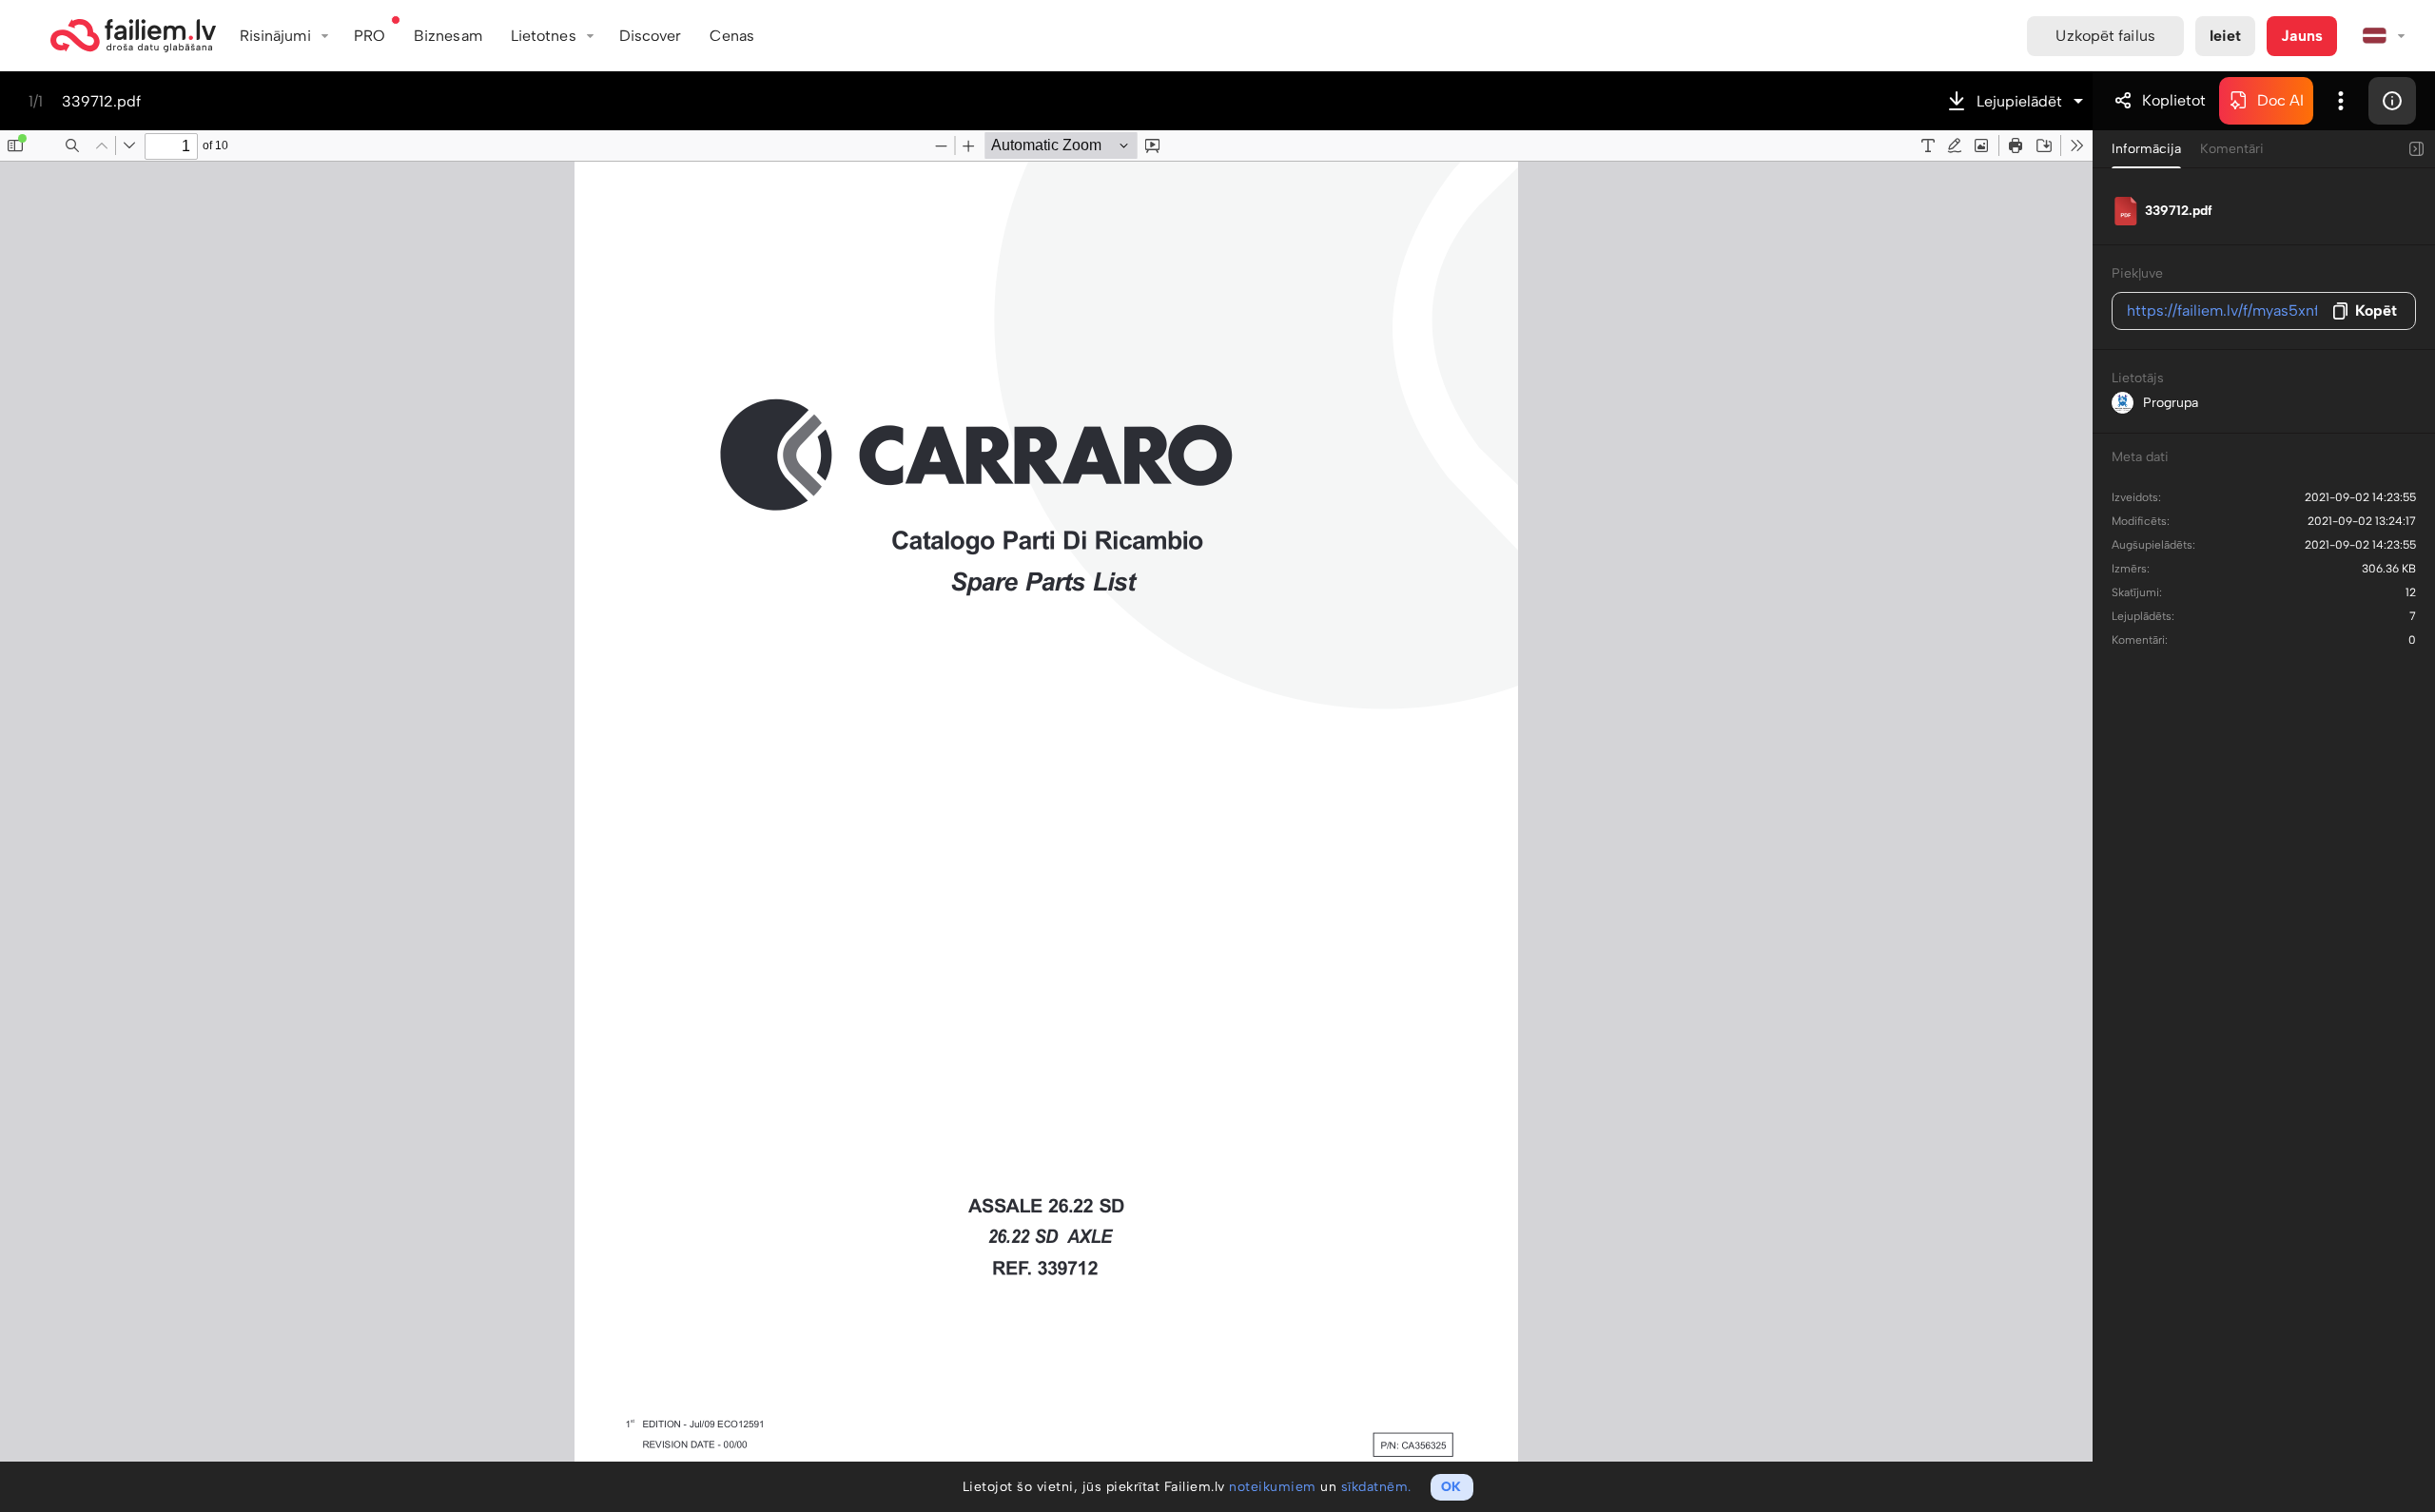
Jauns (2302, 36)
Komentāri (2232, 149)
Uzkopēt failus (2105, 36)
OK (1451, 1487)
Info (2392, 101)
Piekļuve (2137, 273)
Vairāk (2341, 101)
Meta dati (2140, 457)
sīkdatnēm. (1376, 1487)
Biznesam (448, 36)
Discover (651, 36)
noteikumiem (1273, 1487)
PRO (370, 36)
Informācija (2146, 149)
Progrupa (2171, 403)
